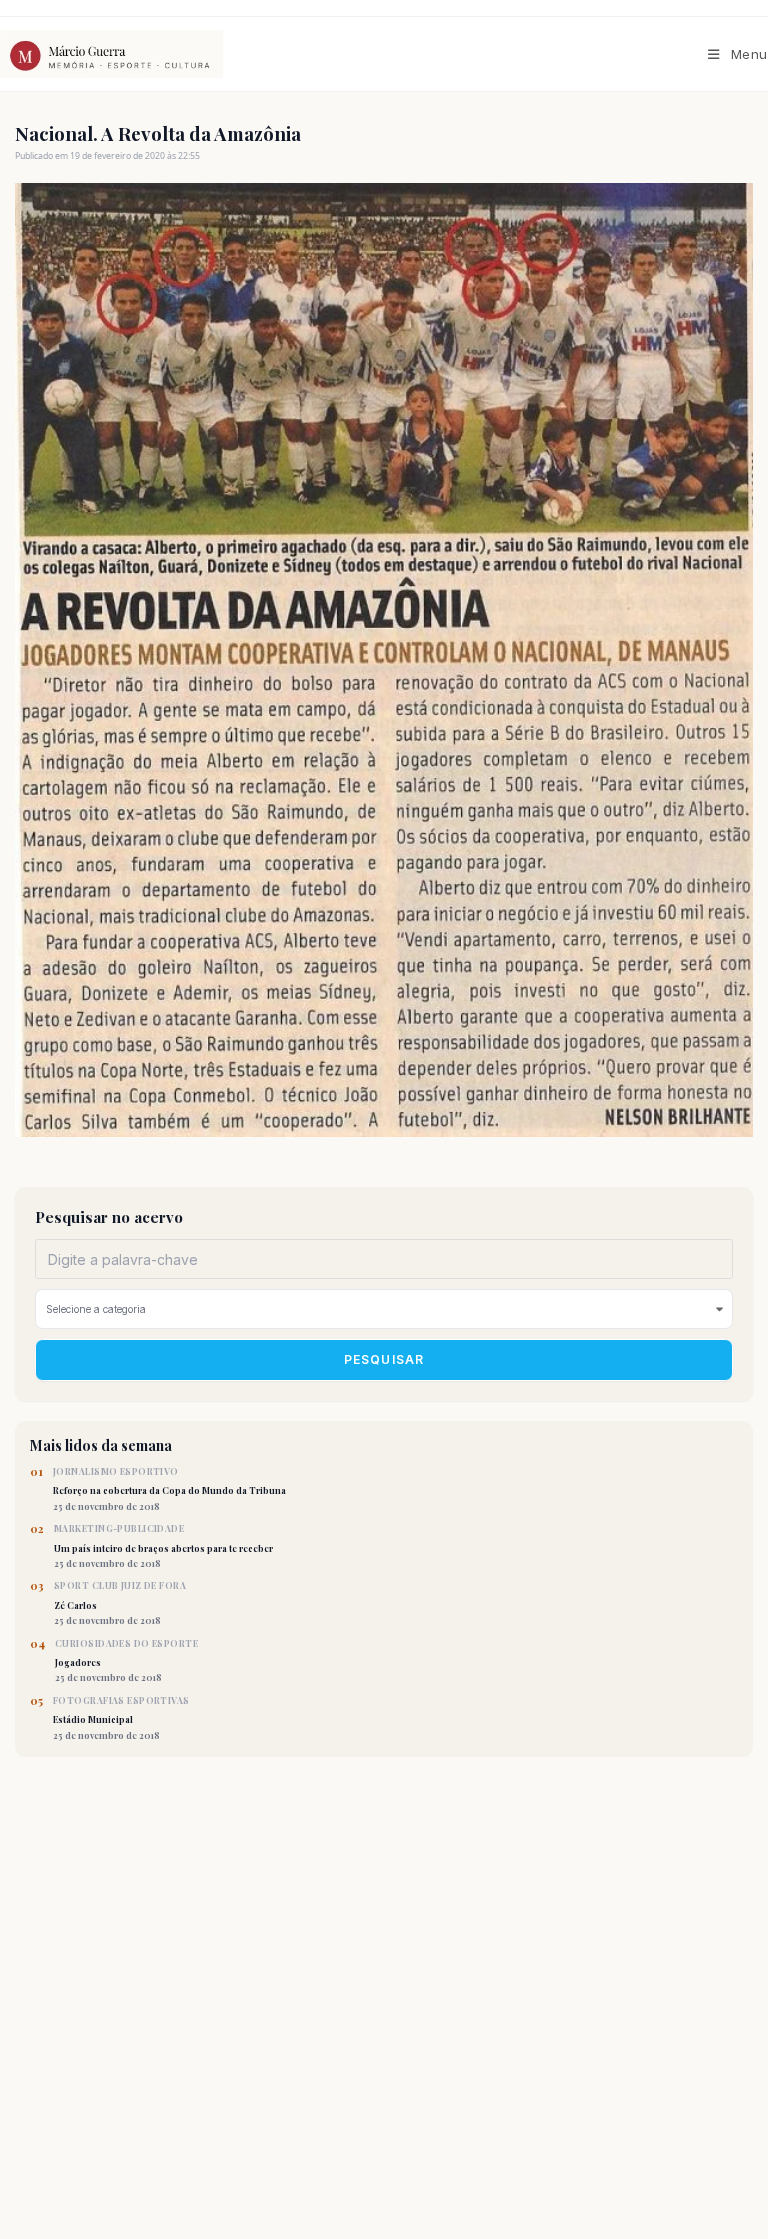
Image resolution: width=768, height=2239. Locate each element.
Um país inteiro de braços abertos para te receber (163, 1546)
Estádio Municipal (121, 1718)
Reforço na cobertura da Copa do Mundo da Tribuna (169, 1489)
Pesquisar (384, 1359)
